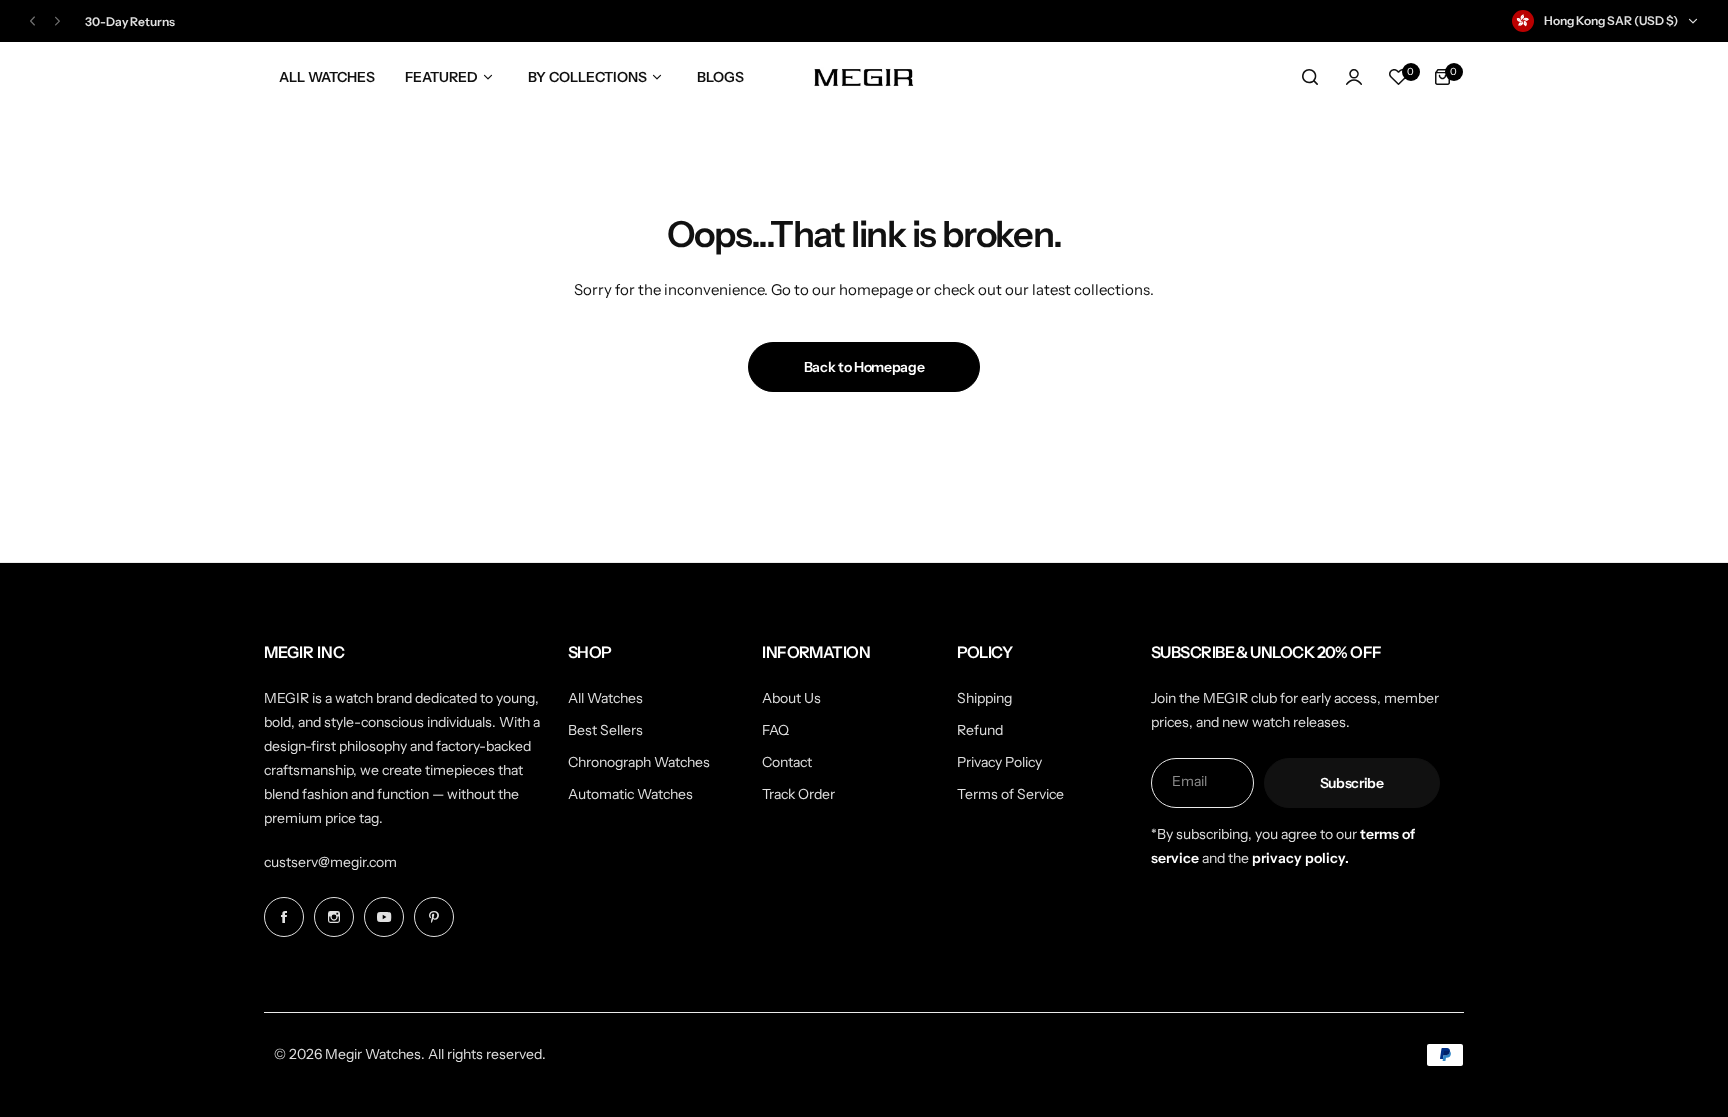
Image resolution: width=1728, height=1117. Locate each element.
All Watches (605, 698)
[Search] (1310, 77)
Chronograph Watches (639, 762)
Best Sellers (605, 730)
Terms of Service (1010, 794)
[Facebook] (284, 917)
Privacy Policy (999, 762)
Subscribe (1352, 783)
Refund (980, 730)
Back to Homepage (864, 367)
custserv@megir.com (330, 862)
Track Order (798, 794)
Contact (787, 762)
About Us (791, 698)
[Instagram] (334, 917)
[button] (32, 21)
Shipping (984, 698)
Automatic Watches (630, 794)
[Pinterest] (434, 917)
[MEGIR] (864, 77)
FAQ (775, 730)
